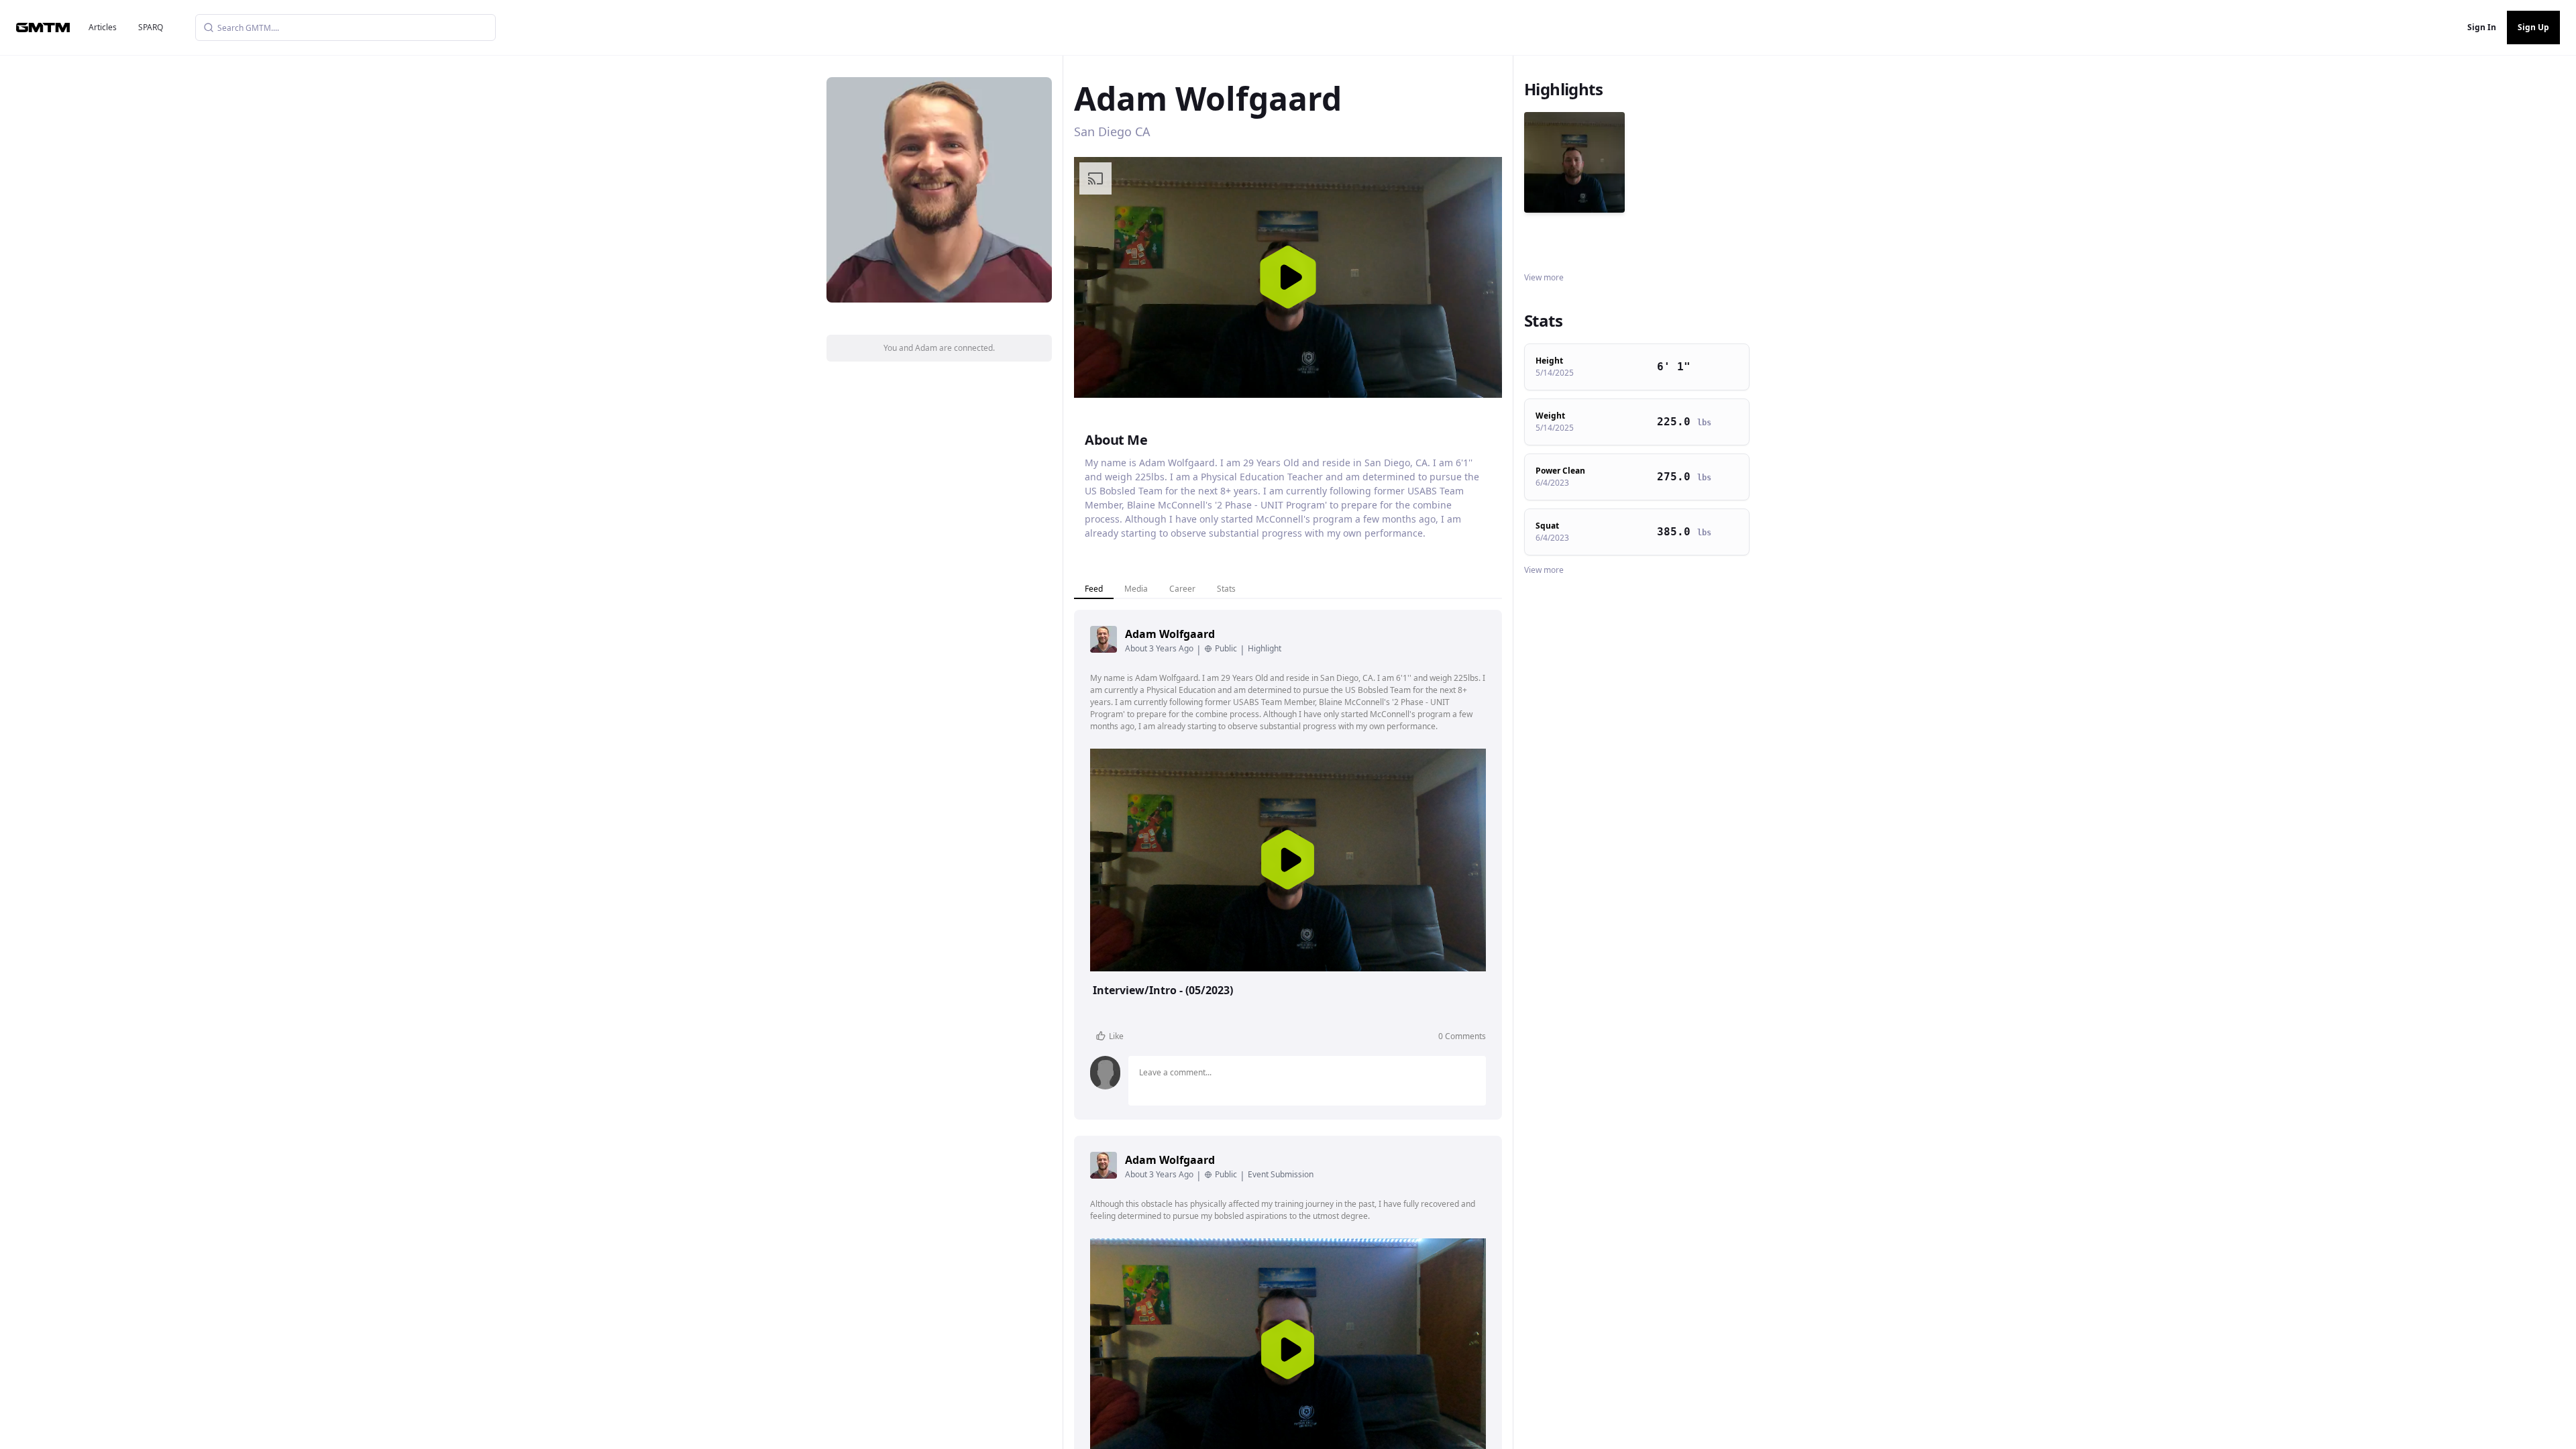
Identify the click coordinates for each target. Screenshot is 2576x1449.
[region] (1288, 277)
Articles (103, 27)
